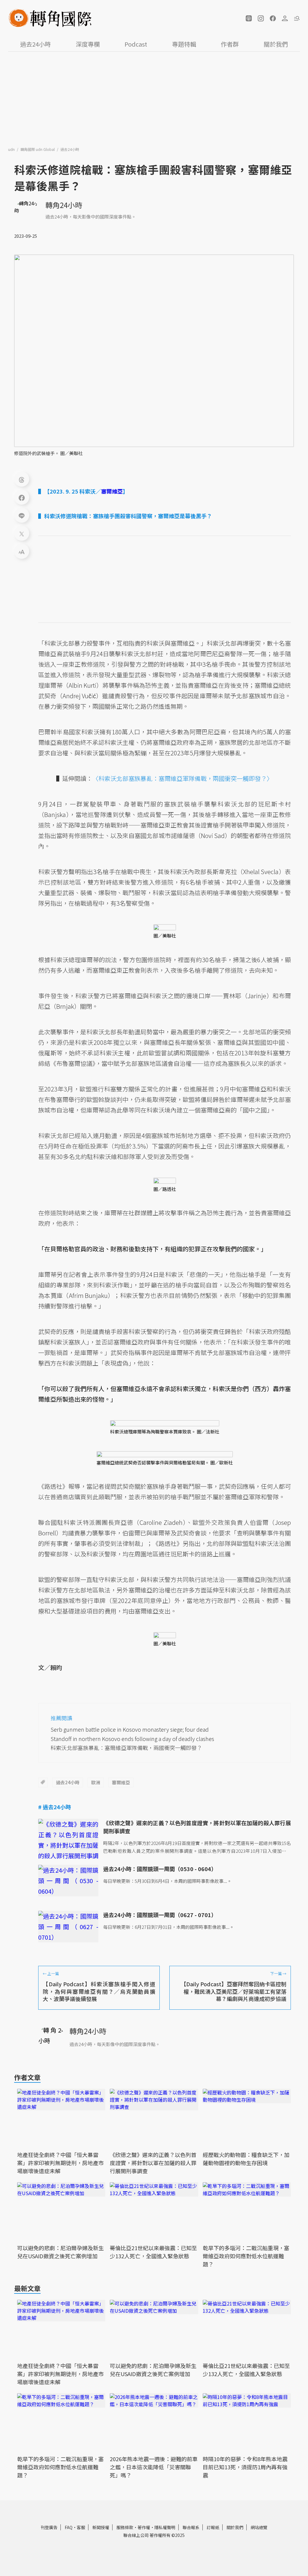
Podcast (136, 44)
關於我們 (276, 44)
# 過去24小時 (55, 1807)
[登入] (285, 18)
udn (12, 149)
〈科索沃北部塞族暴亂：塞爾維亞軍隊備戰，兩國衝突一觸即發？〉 (183, 778)
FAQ (69, 2527)
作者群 (230, 44)
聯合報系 (191, 2527)
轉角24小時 (64, 205)
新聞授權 (101, 2527)
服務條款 (125, 2527)
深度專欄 (88, 44)
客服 (81, 2527)
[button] (249, 18)
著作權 (144, 2527)
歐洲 (96, 1782)
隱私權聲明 (165, 2527)
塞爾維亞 (121, 1782)
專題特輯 (184, 44)
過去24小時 (35, 44)
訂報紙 (213, 2527)
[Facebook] (22, 497)
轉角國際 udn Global (38, 149)
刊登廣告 (49, 2527)
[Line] (22, 515)
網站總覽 (259, 2527)
